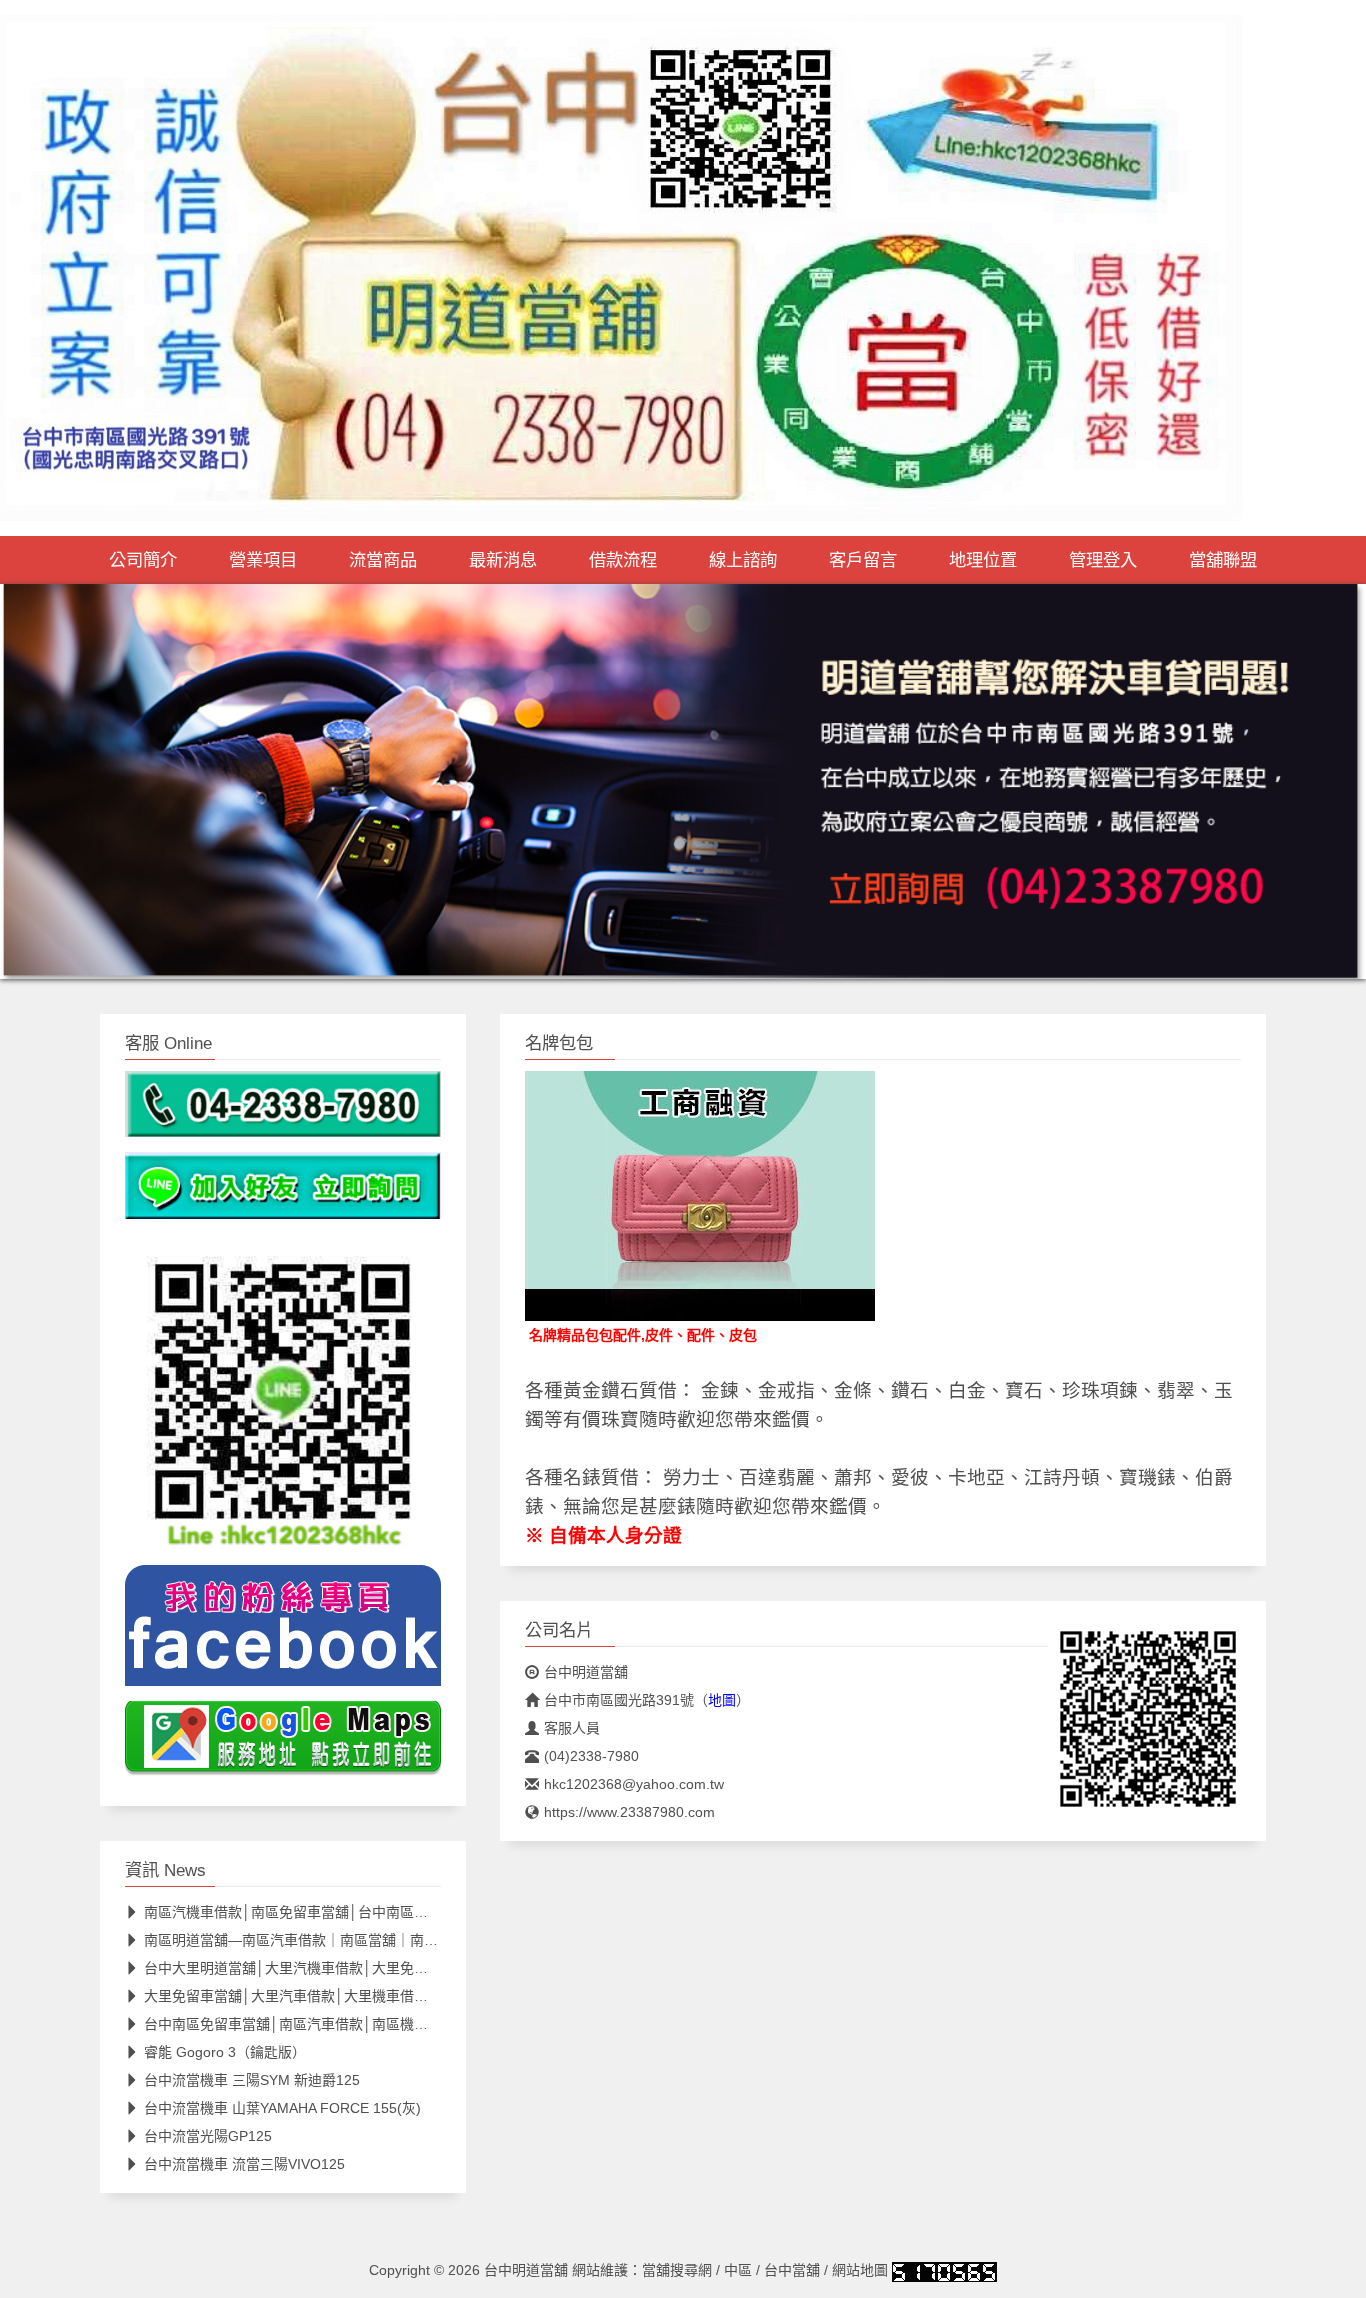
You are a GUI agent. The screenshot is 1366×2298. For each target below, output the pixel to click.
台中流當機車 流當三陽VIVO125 (244, 2164)
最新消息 (503, 560)
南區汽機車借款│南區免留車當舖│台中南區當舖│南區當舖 (325, 1912)
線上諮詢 (743, 560)
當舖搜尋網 (677, 2270)
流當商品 (383, 560)
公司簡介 (143, 560)
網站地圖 (860, 2270)
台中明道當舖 (586, 1672)
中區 (738, 2270)
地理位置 (983, 560)
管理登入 (1103, 560)
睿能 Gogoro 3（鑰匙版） (225, 2052)
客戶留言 (863, 560)
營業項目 (263, 560)
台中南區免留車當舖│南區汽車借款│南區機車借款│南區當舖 (332, 2024)
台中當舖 (792, 2270)
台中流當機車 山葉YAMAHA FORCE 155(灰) (282, 2108)
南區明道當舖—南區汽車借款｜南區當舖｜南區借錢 (305, 1940)
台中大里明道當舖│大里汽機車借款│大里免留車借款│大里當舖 (339, 1968)
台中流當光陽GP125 (208, 2136)
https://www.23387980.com (629, 1812)
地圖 (722, 1700)
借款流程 (623, 560)
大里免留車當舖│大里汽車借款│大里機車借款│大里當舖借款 (332, 1996)
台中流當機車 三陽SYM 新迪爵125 (252, 2080)
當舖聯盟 (1223, 560)
